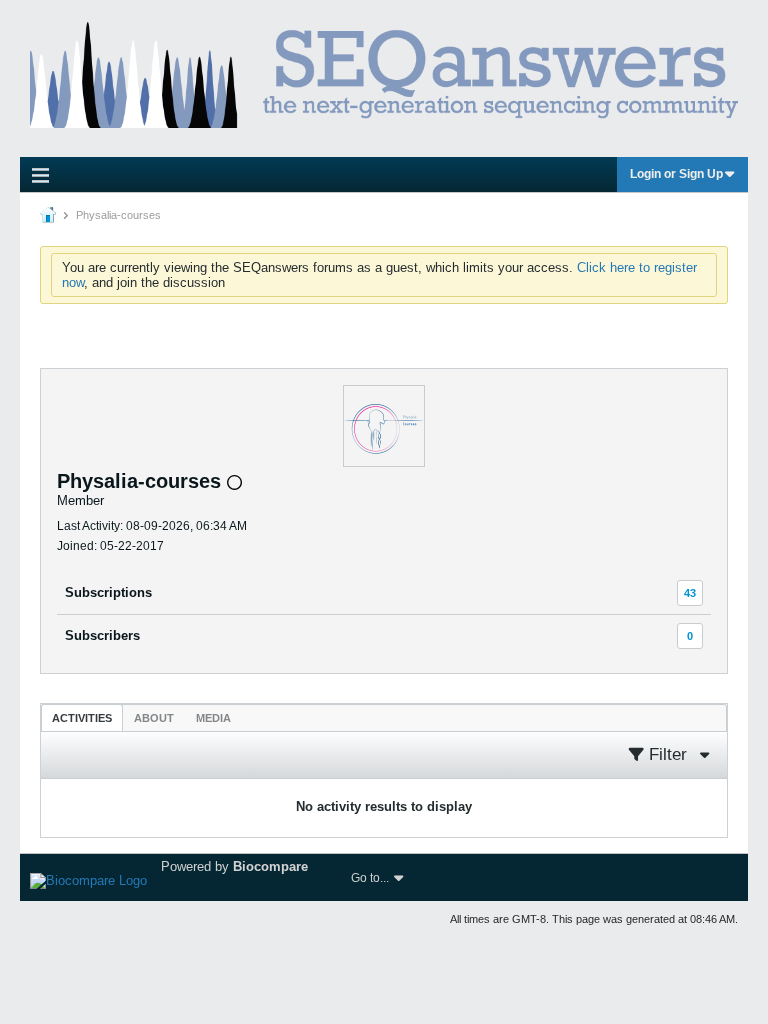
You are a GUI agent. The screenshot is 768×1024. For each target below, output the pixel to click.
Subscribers (102, 635)
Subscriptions (108, 592)
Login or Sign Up (676, 174)
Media (213, 718)
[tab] (82, 717)
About (154, 718)
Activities (82, 718)
